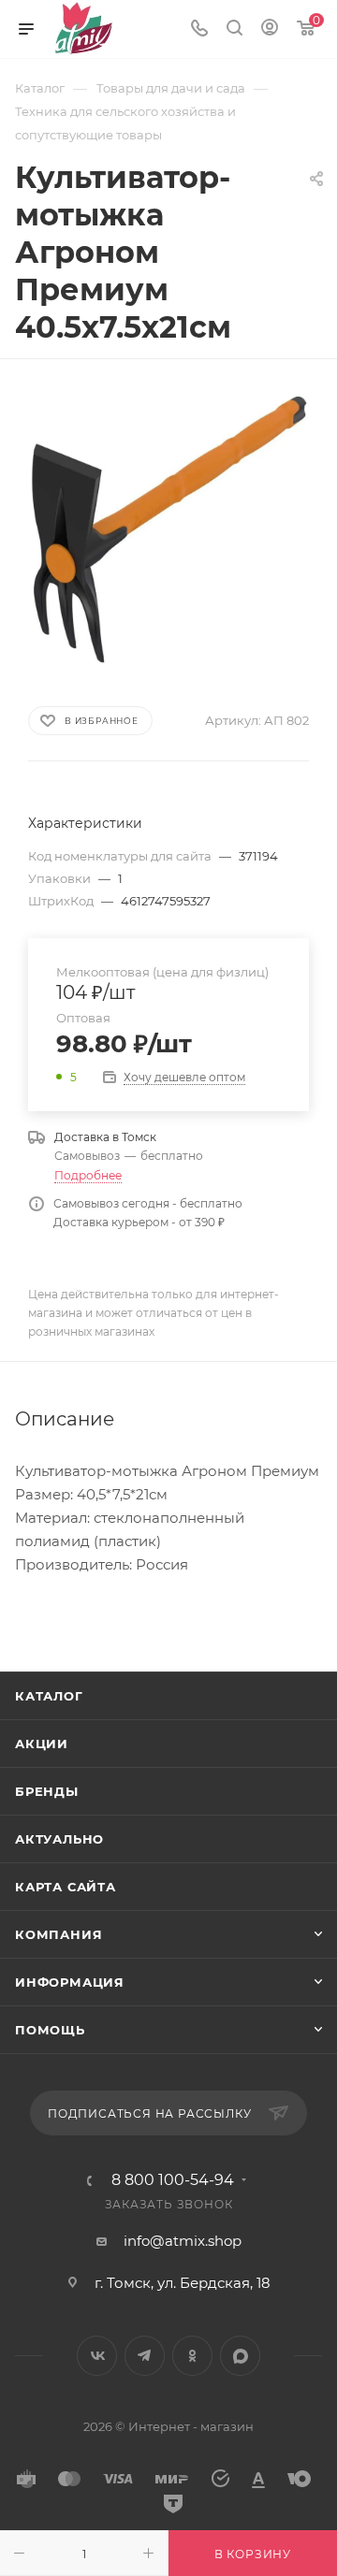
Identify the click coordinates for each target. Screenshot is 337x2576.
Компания (59, 1934)
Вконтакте (97, 2356)
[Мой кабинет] (270, 29)
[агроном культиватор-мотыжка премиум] (168, 530)
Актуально (59, 1839)
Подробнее (88, 1175)
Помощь (50, 2030)
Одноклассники (192, 2356)
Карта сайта (66, 1887)
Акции (42, 1744)
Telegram (145, 2356)
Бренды (47, 1791)
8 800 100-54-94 (173, 2180)
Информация (70, 1982)
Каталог (49, 1696)
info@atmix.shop (183, 2241)
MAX (240, 2356)
